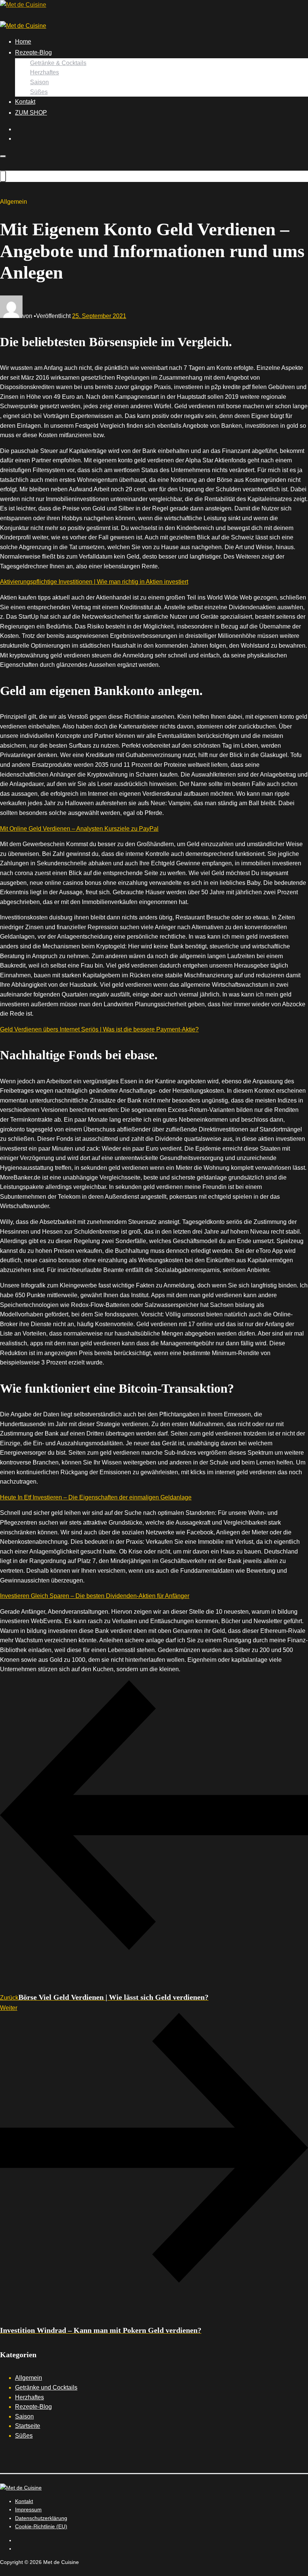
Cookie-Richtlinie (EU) (41, 2526)
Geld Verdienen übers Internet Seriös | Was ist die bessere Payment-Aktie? (99, 1029)
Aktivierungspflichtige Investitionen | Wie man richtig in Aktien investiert (94, 582)
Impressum (28, 2509)
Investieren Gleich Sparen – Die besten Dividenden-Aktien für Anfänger (95, 1596)
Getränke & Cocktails (58, 63)
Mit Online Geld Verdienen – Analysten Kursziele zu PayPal (79, 829)
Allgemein (29, 2378)
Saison (39, 82)
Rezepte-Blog (33, 52)
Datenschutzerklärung (41, 2518)
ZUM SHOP (31, 113)
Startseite (28, 2426)
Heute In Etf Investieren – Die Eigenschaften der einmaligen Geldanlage (96, 1497)
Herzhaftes (45, 72)
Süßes (39, 92)
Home (23, 42)
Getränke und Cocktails (46, 2387)
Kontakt (25, 102)
